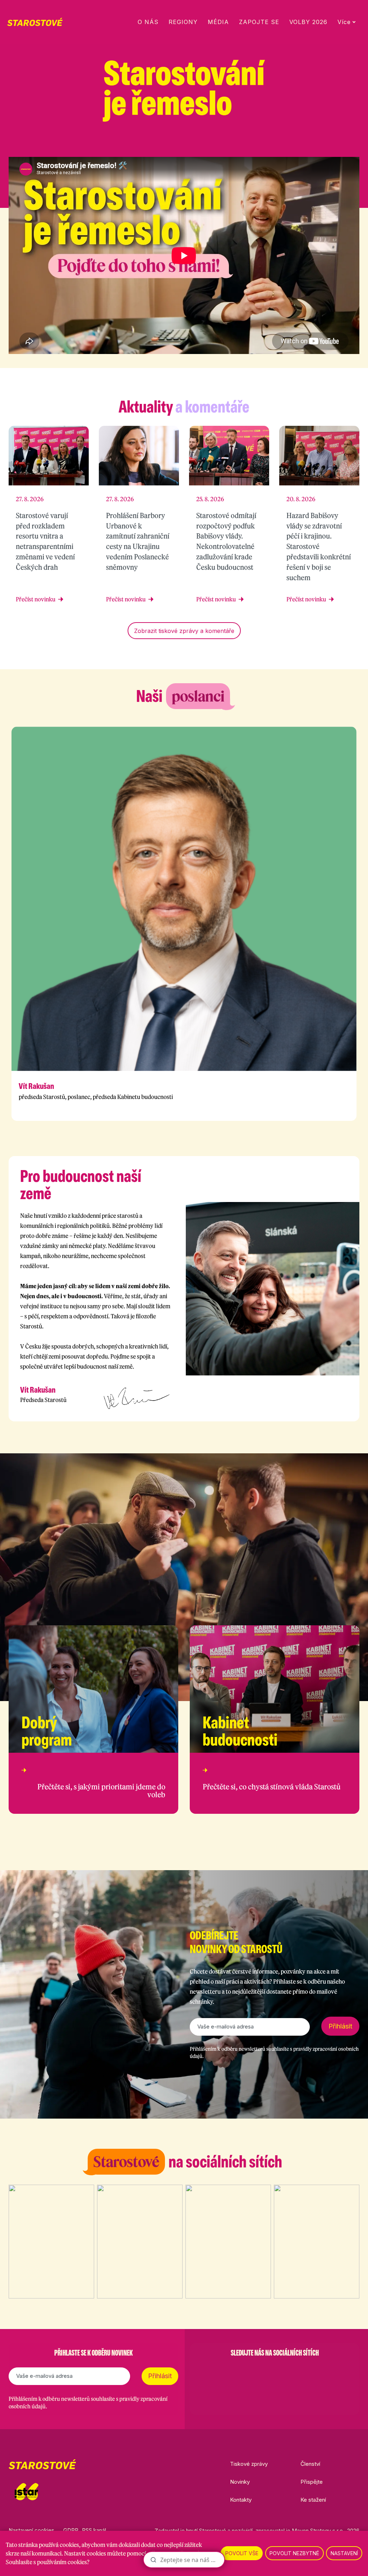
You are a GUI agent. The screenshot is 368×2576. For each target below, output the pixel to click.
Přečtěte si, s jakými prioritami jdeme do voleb (101, 1791)
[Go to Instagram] (256, 2371)
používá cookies (59, 2545)
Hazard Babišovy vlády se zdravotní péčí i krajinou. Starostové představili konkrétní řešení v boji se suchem (319, 546)
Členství (310, 2464)
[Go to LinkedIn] (312, 2371)
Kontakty (241, 2500)
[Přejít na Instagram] (318, 143)
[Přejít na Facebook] (300, 143)
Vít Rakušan (36, 1086)
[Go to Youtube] (293, 2371)
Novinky (240, 2482)
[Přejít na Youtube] (356, 143)
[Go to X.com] (275, 2371)
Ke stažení (313, 2500)
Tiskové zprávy (249, 2464)
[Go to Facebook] (237, 2371)
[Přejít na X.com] (337, 143)
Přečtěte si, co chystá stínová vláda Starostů (272, 1787)
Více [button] (344, 22)
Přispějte (312, 2482)
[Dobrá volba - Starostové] (35, 22)
